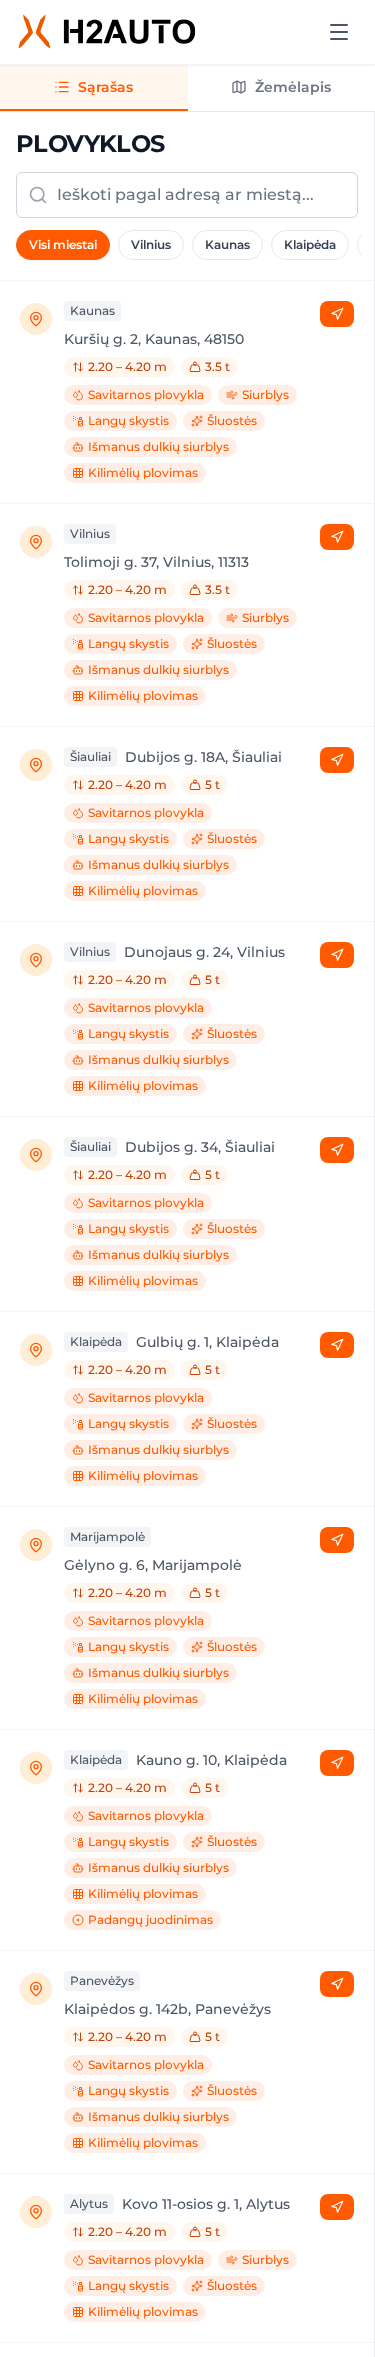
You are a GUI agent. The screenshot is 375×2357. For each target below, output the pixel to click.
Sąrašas (105, 87)
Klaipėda (310, 244)
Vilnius (151, 244)
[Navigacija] (337, 314)
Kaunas (227, 244)
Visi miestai (63, 244)
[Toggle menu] (339, 32)
